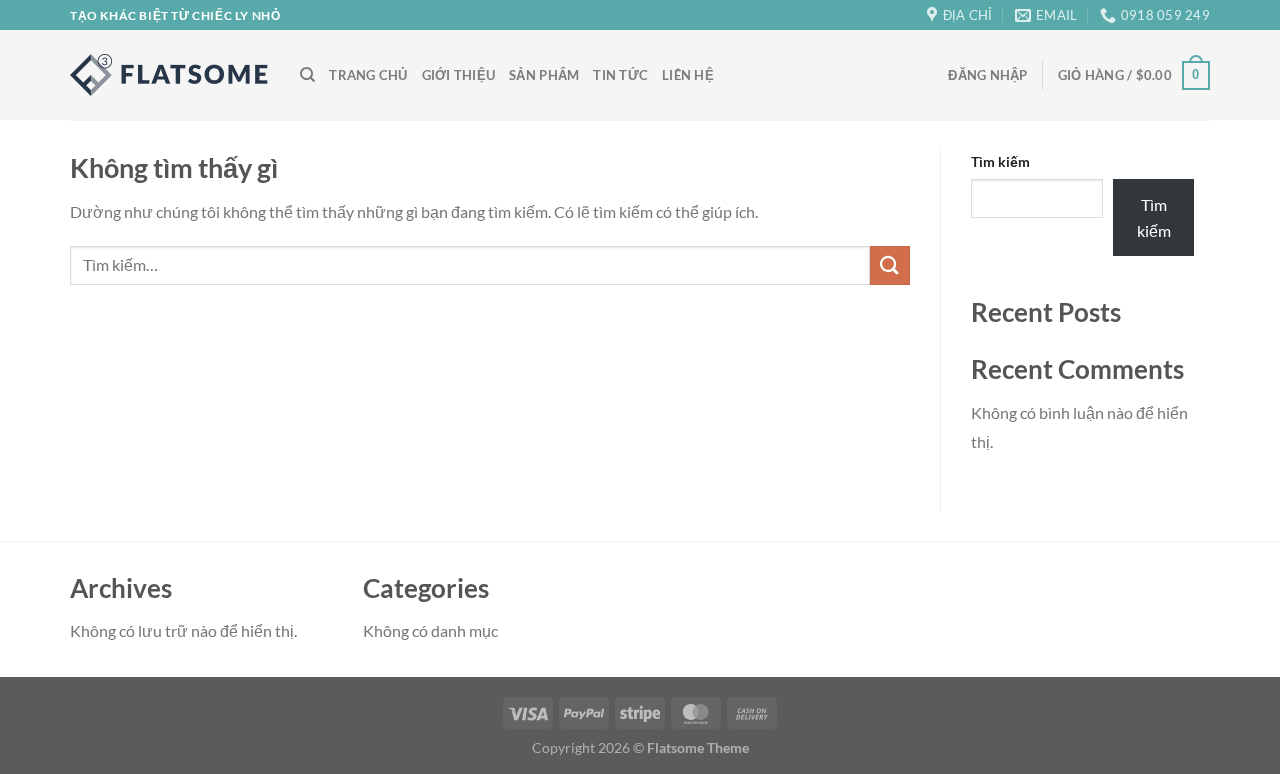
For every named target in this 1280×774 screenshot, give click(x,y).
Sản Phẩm (544, 75)
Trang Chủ (368, 75)
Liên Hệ (688, 75)
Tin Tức (620, 75)
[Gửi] (890, 265)
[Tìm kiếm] (307, 75)
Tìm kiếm (1000, 161)
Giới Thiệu (459, 75)
